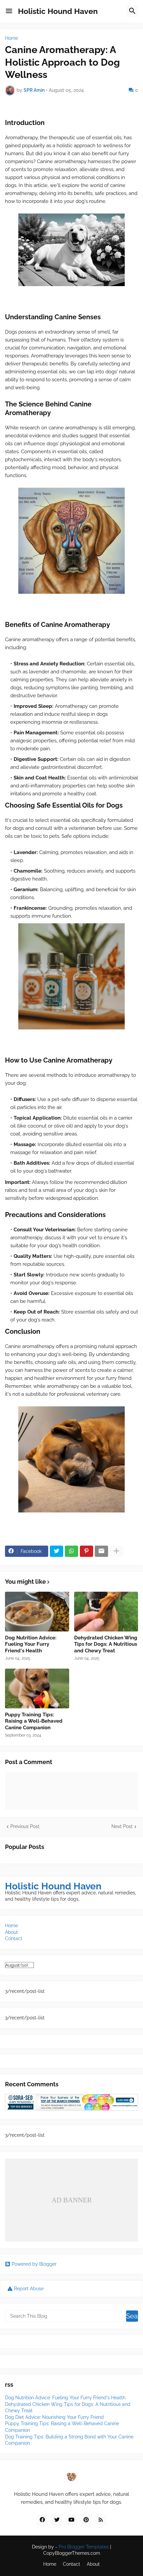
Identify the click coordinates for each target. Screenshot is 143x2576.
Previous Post (25, 1826)
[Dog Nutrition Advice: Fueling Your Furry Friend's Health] (37, 1612)
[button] (9, 11)
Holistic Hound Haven (58, 11)
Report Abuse (29, 2289)
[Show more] (116, 1551)
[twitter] (57, 2520)
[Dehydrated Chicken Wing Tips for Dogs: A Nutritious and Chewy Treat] (106, 1612)
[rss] (101, 2520)
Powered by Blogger (34, 2264)
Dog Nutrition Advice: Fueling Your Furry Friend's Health (31, 1644)
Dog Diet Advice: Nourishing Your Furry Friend (54, 2417)
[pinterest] (86, 2520)
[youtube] (71, 2520)
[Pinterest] (86, 1551)
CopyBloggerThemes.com (72, 2553)
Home (11, 38)
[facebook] (42, 2520)
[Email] (101, 1551)
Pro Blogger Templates (84, 2547)
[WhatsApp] (71, 1551)
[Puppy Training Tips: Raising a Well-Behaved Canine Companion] (37, 1688)
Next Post (122, 1826)
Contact (14, 1938)
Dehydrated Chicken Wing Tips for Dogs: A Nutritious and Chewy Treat (106, 1644)
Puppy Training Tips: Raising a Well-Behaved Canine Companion (34, 1721)
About (11, 1932)
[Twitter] (57, 1551)
